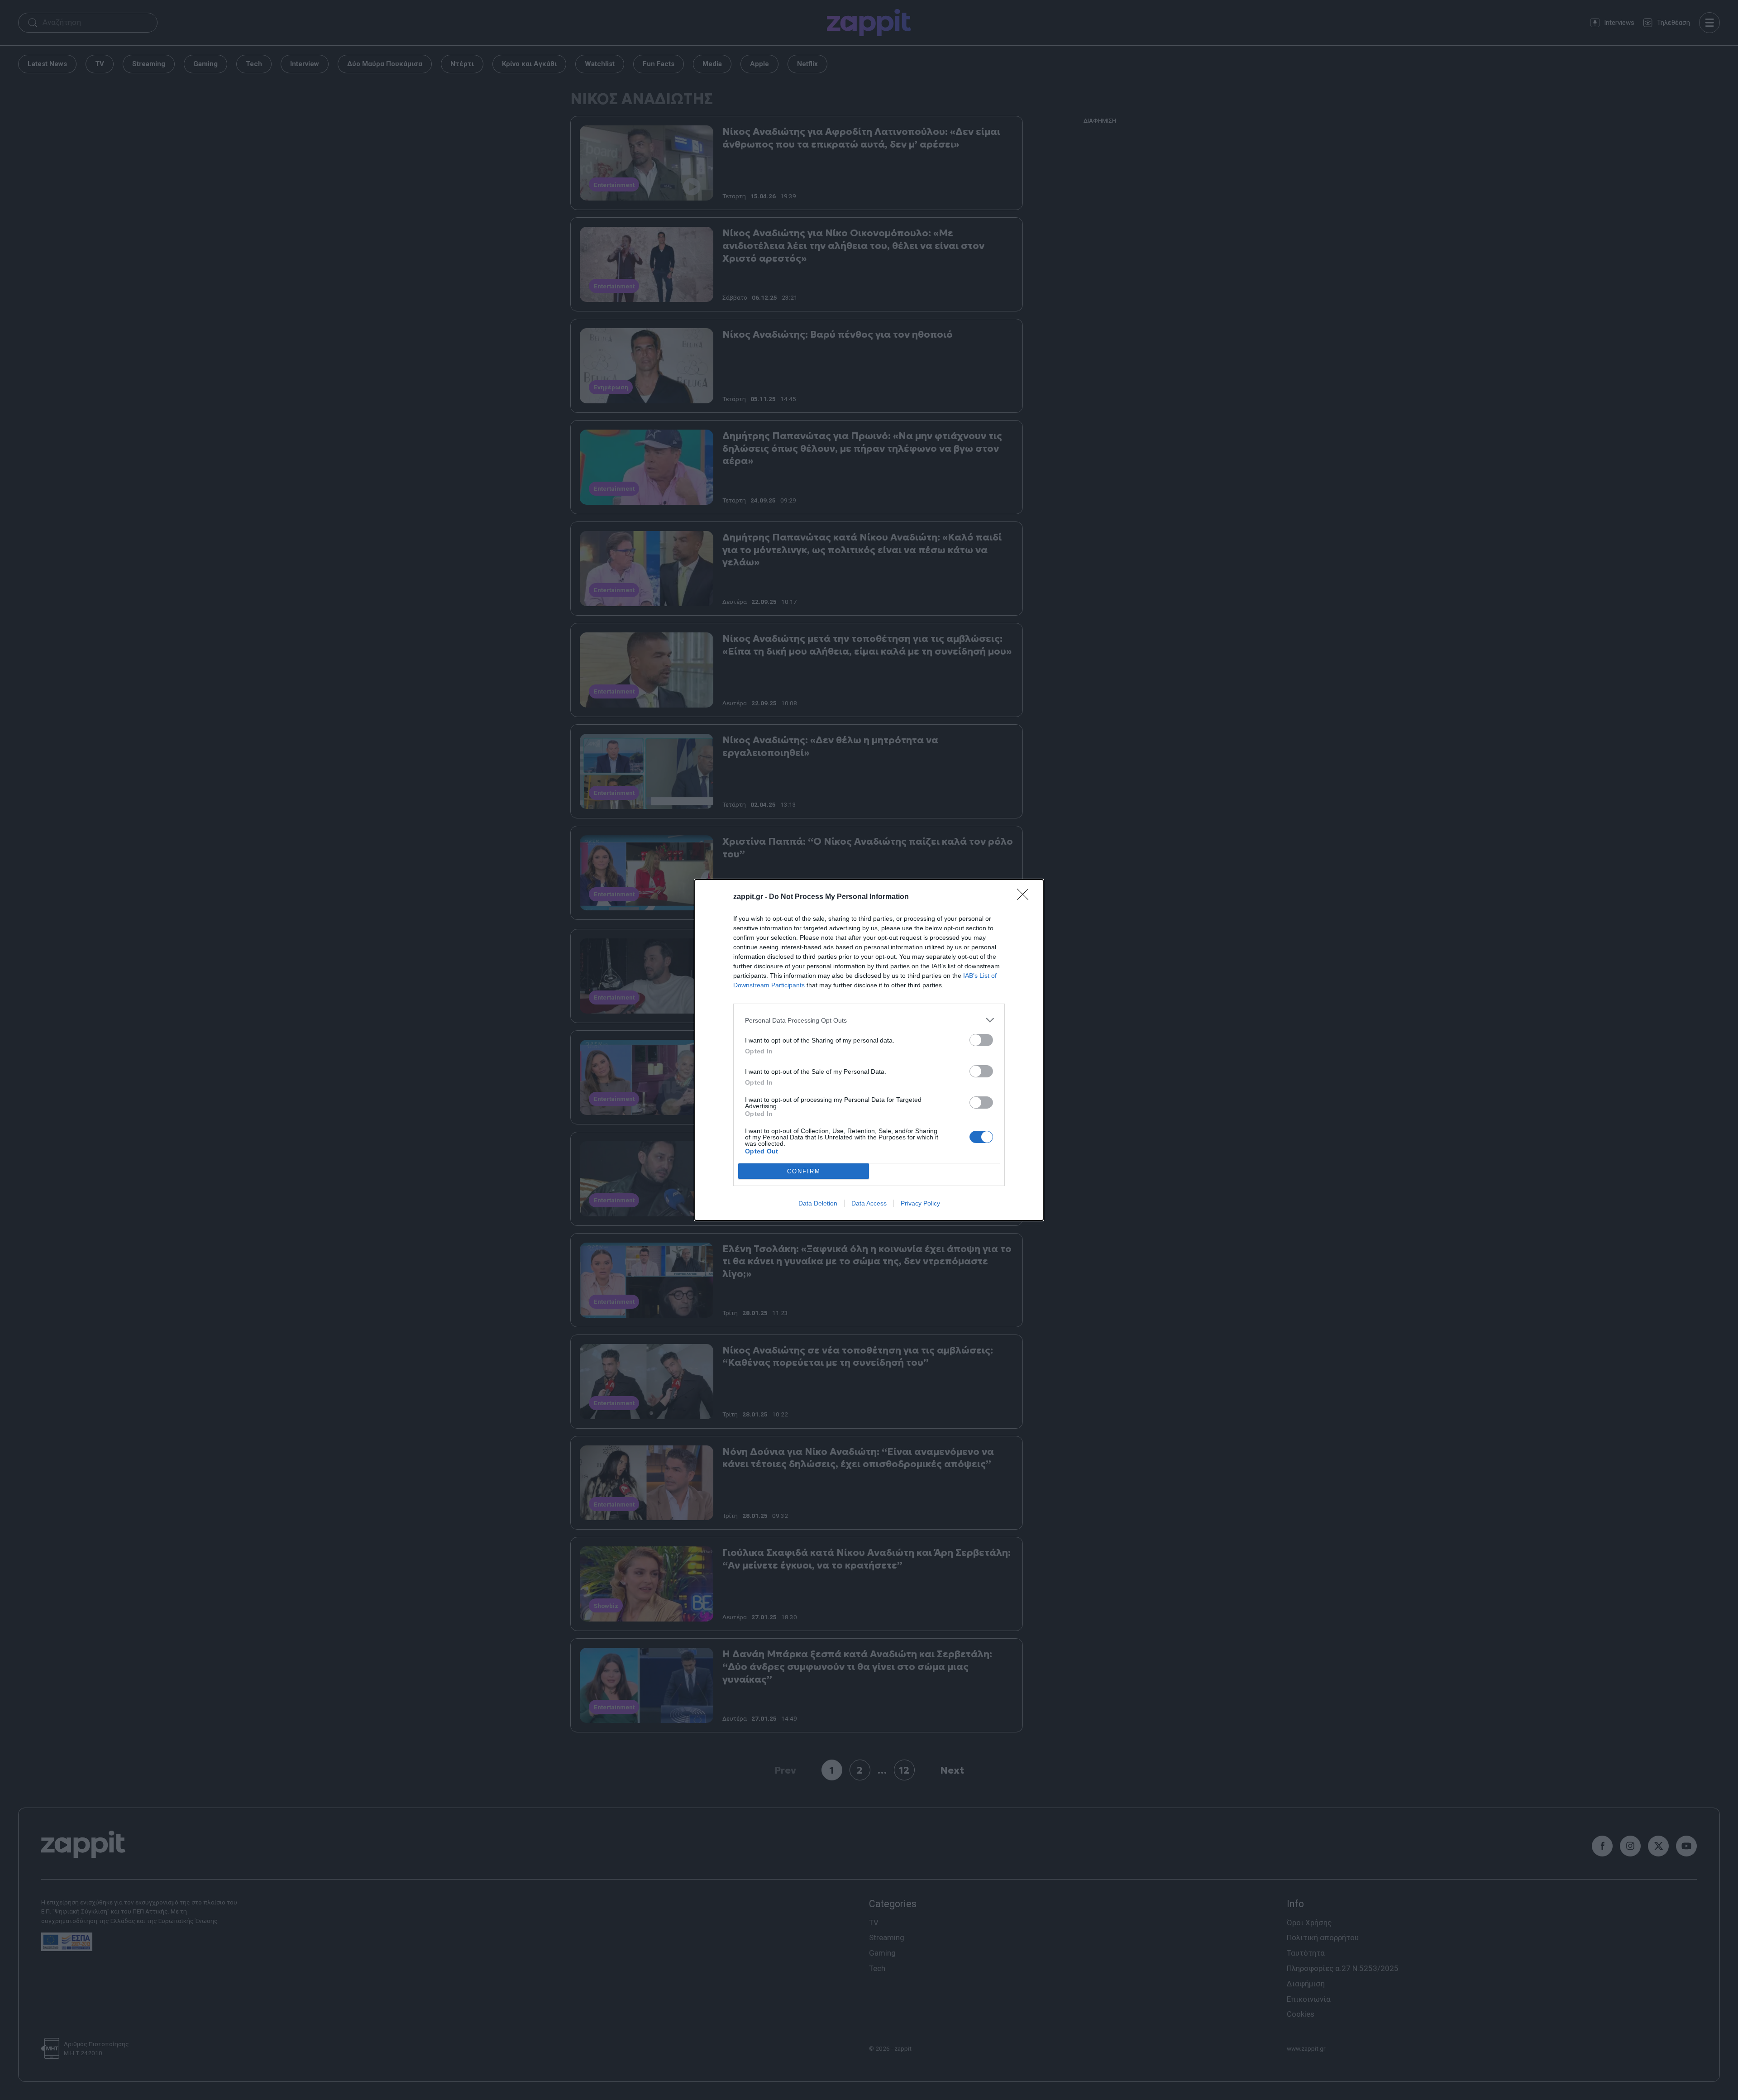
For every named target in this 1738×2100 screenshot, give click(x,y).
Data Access (869, 1203)
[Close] (1026, 897)
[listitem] (869, 1020)
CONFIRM (804, 1171)
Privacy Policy (920, 1203)
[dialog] (869, 1050)
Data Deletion (818, 1203)
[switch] (981, 1040)
